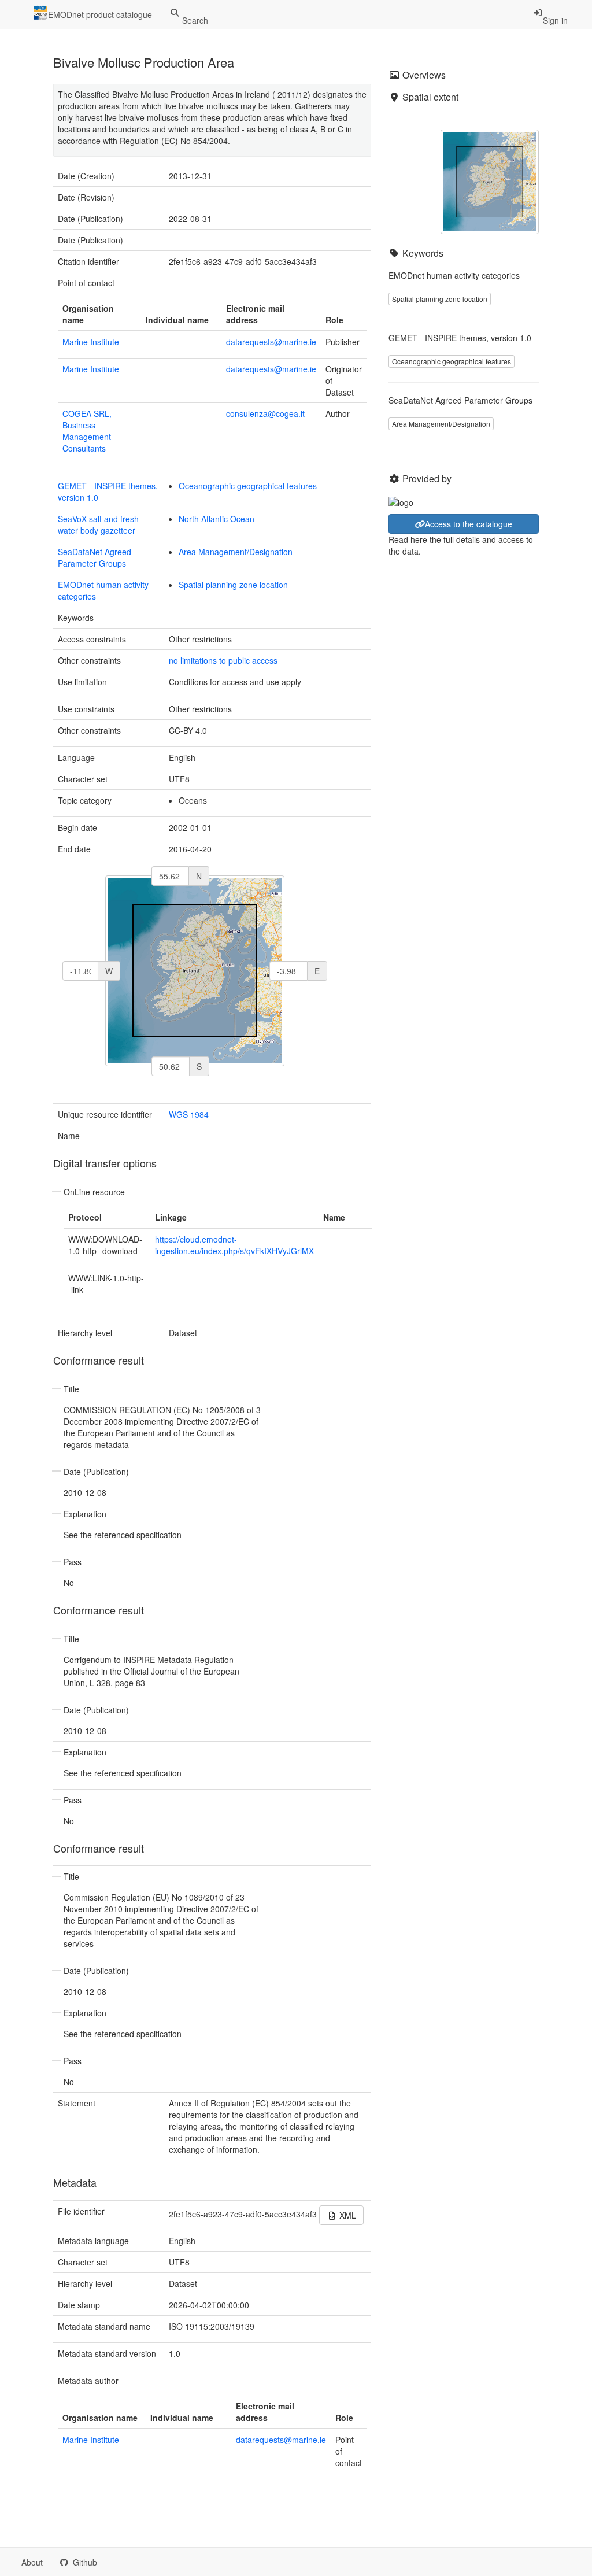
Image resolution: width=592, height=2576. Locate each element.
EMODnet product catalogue (100, 14)
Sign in (555, 20)
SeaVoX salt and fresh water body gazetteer (98, 524)
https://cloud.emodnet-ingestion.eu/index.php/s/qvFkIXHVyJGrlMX (234, 1245)
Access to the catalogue (469, 524)
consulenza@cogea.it (265, 413)
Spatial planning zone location (233, 585)
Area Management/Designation (236, 552)
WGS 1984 (189, 1114)
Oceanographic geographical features (248, 486)
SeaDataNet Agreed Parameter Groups (95, 557)
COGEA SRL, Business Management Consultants (87, 431)
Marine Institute (91, 342)
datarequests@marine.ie (271, 342)
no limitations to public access (223, 660)
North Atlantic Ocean (217, 519)
